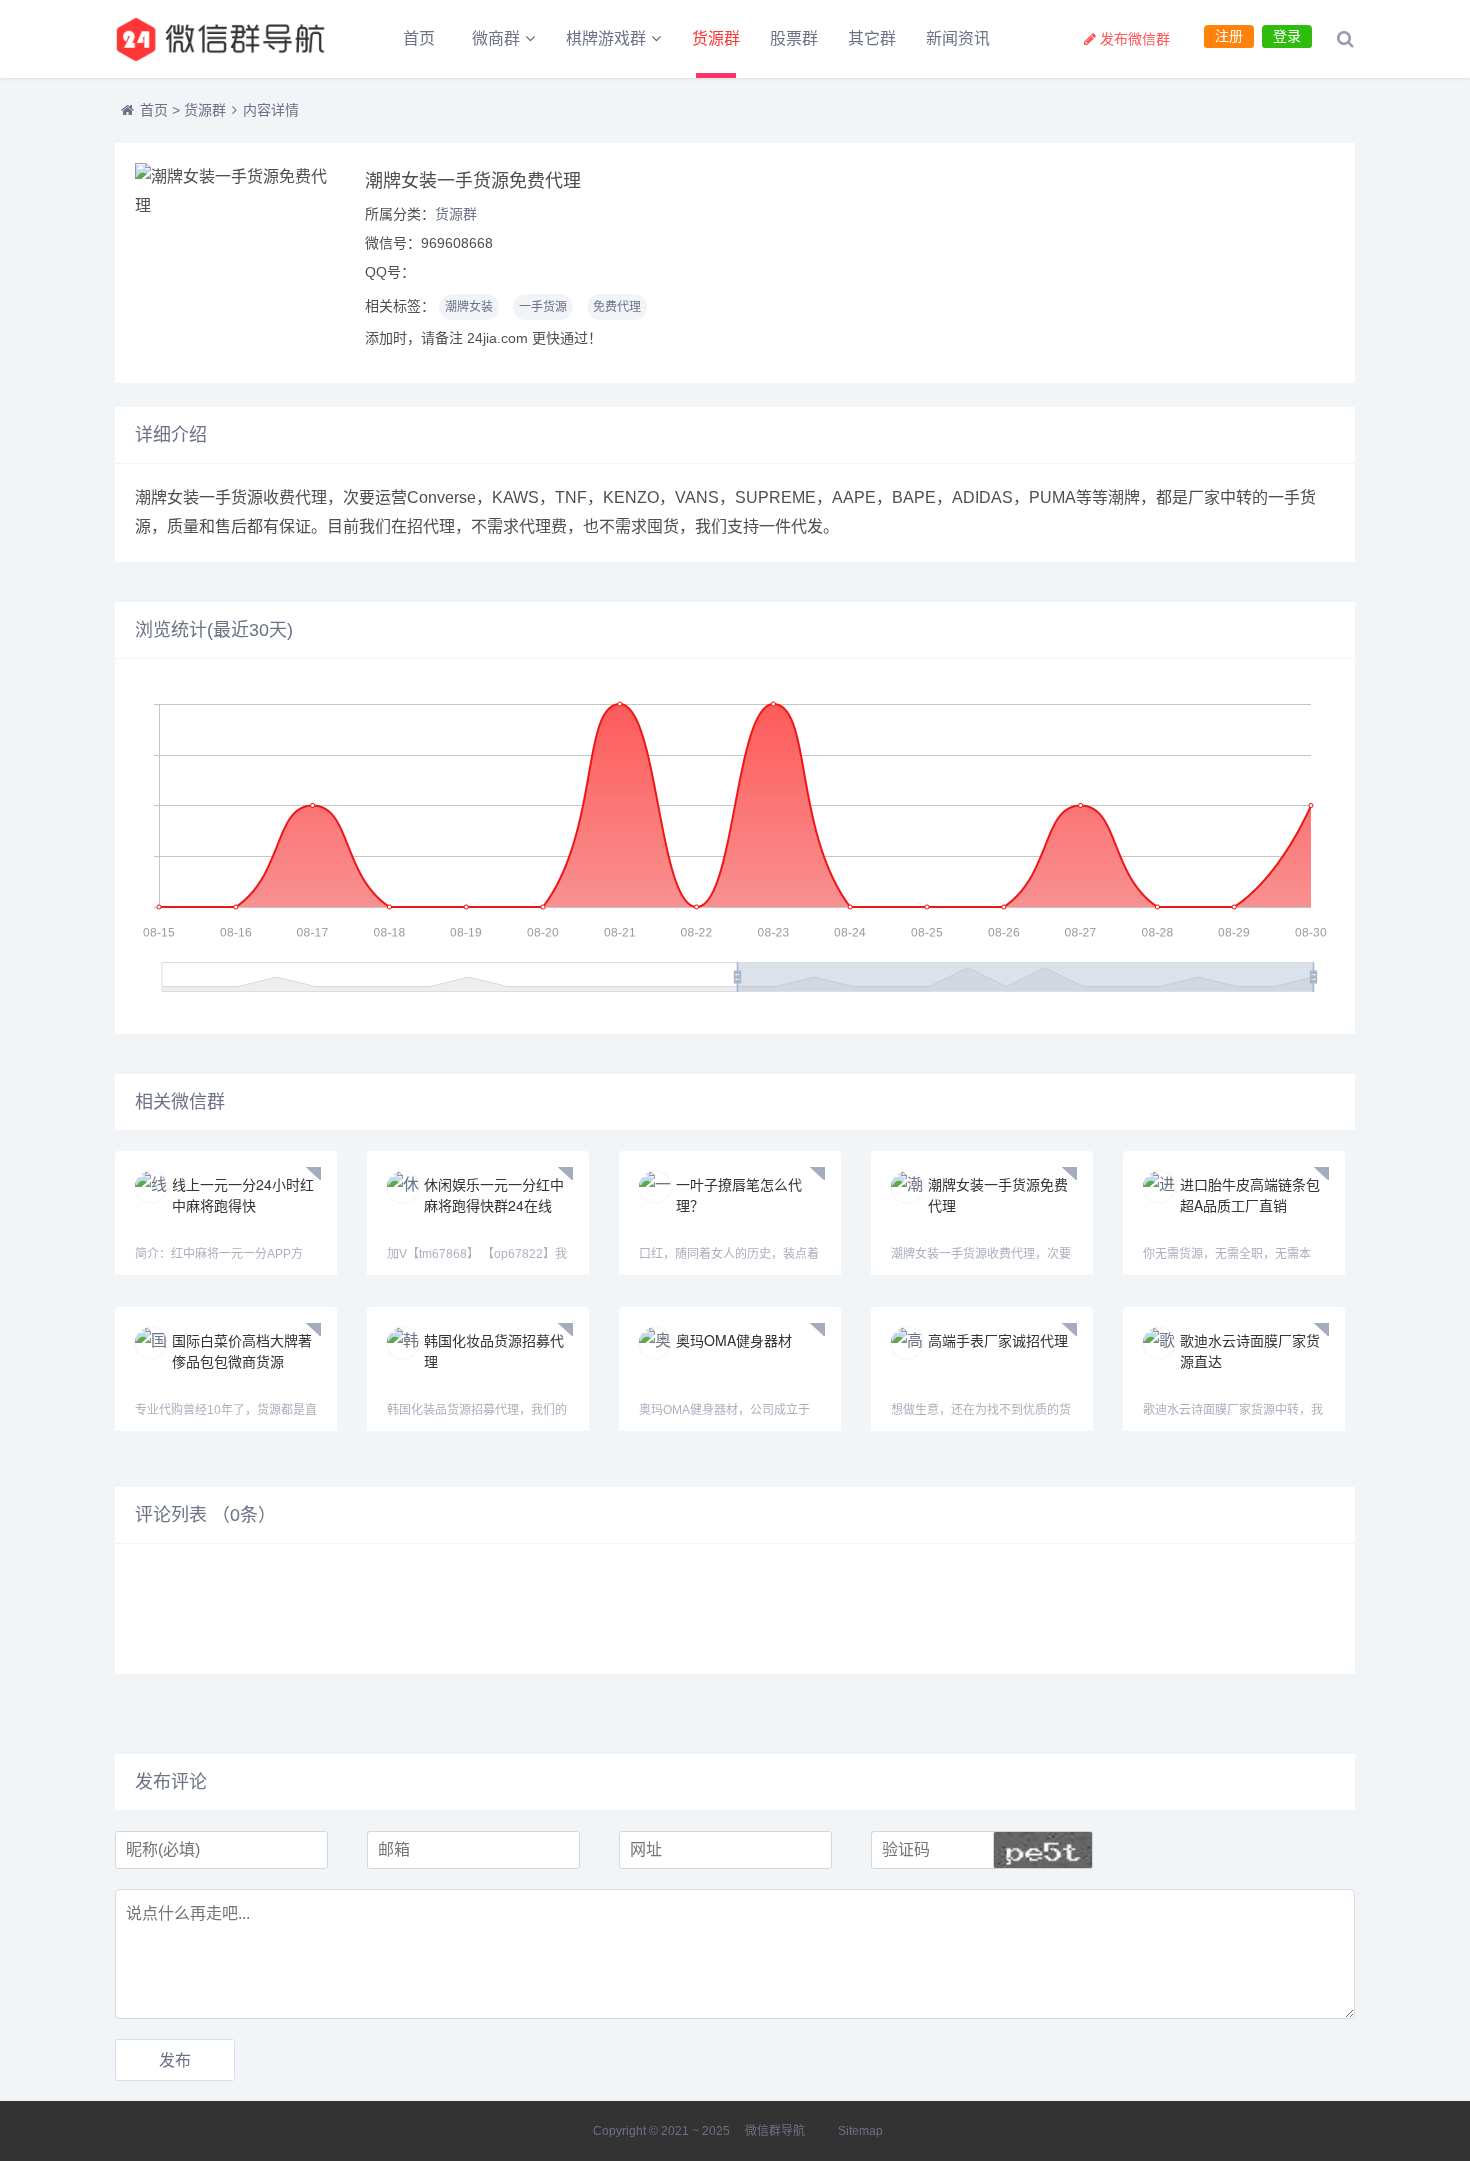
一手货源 (543, 307)
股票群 (794, 38)
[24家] (225, 39)
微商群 (496, 38)
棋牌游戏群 (606, 38)
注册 (1229, 36)
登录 (1287, 36)
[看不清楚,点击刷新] (1043, 1850)
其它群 (872, 38)
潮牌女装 (469, 307)
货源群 (716, 38)
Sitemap (860, 2131)
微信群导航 (775, 2131)
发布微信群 (1135, 39)
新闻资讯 (958, 38)
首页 (419, 38)
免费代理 (617, 307)
